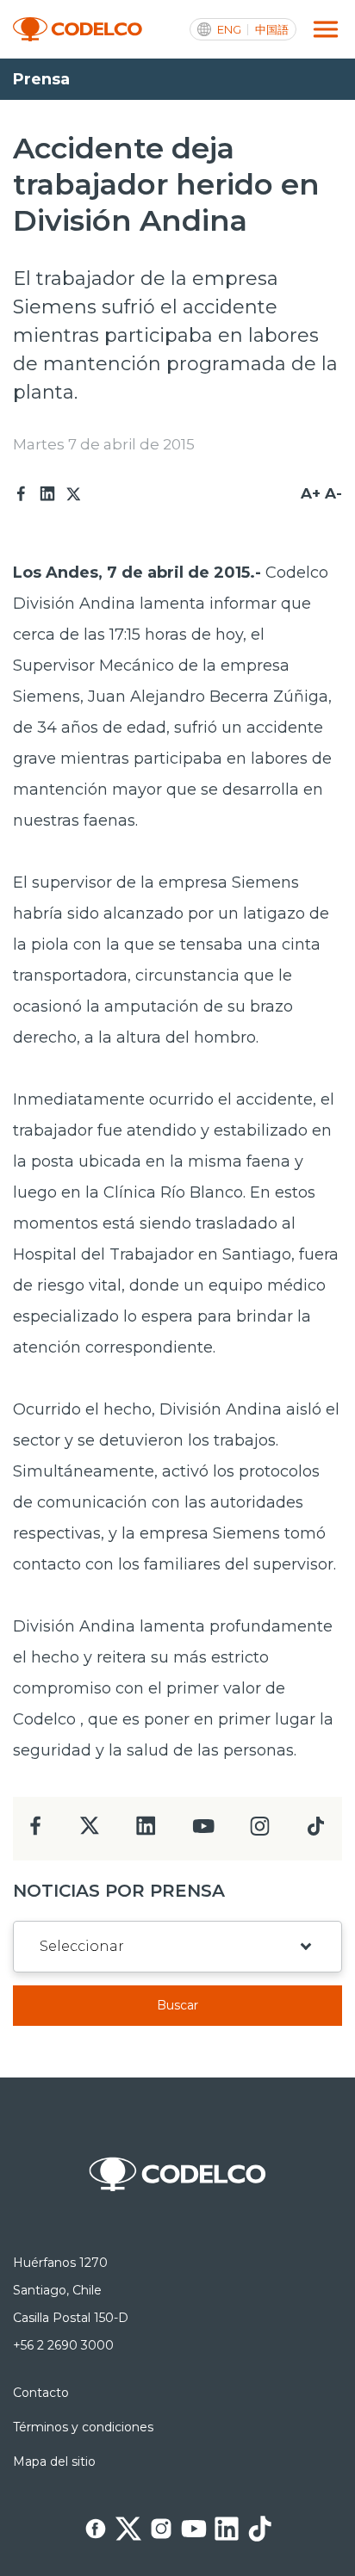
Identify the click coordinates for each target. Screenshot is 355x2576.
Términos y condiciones (83, 2427)
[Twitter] (73, 494)
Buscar (177, 2005)
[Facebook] (22, 494)
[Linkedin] (47, 494)
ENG (229, 30)
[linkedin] (146, 1831)
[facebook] (36, 1831)
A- (333, 493)
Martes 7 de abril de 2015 (104, 444)
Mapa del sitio (54, 2461)
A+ (311, 493)
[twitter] (89, 1833)
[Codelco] (78, 30)
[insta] (260, 1831)
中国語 (272, 30)
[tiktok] (315, 1831)
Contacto (41, 2393)
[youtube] (203, 1832)
